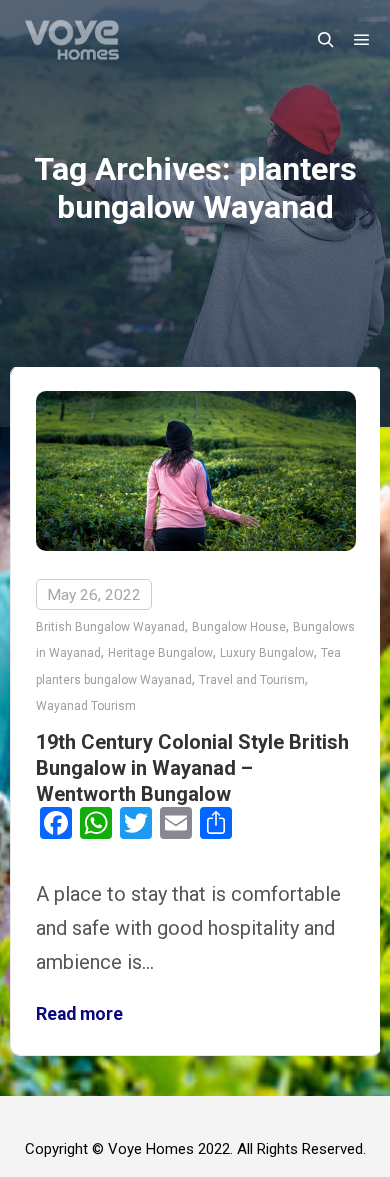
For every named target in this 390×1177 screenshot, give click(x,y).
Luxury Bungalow (267, 653)
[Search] (326, 40)
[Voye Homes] (72, 40)
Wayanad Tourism (86, 706)
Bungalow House (239, 627)
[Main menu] (362, 40)
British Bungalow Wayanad (110, 627)
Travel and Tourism (252, 680)
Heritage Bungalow (160, 653)
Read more (79, 1014)
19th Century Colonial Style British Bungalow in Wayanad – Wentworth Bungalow (192, 768)
